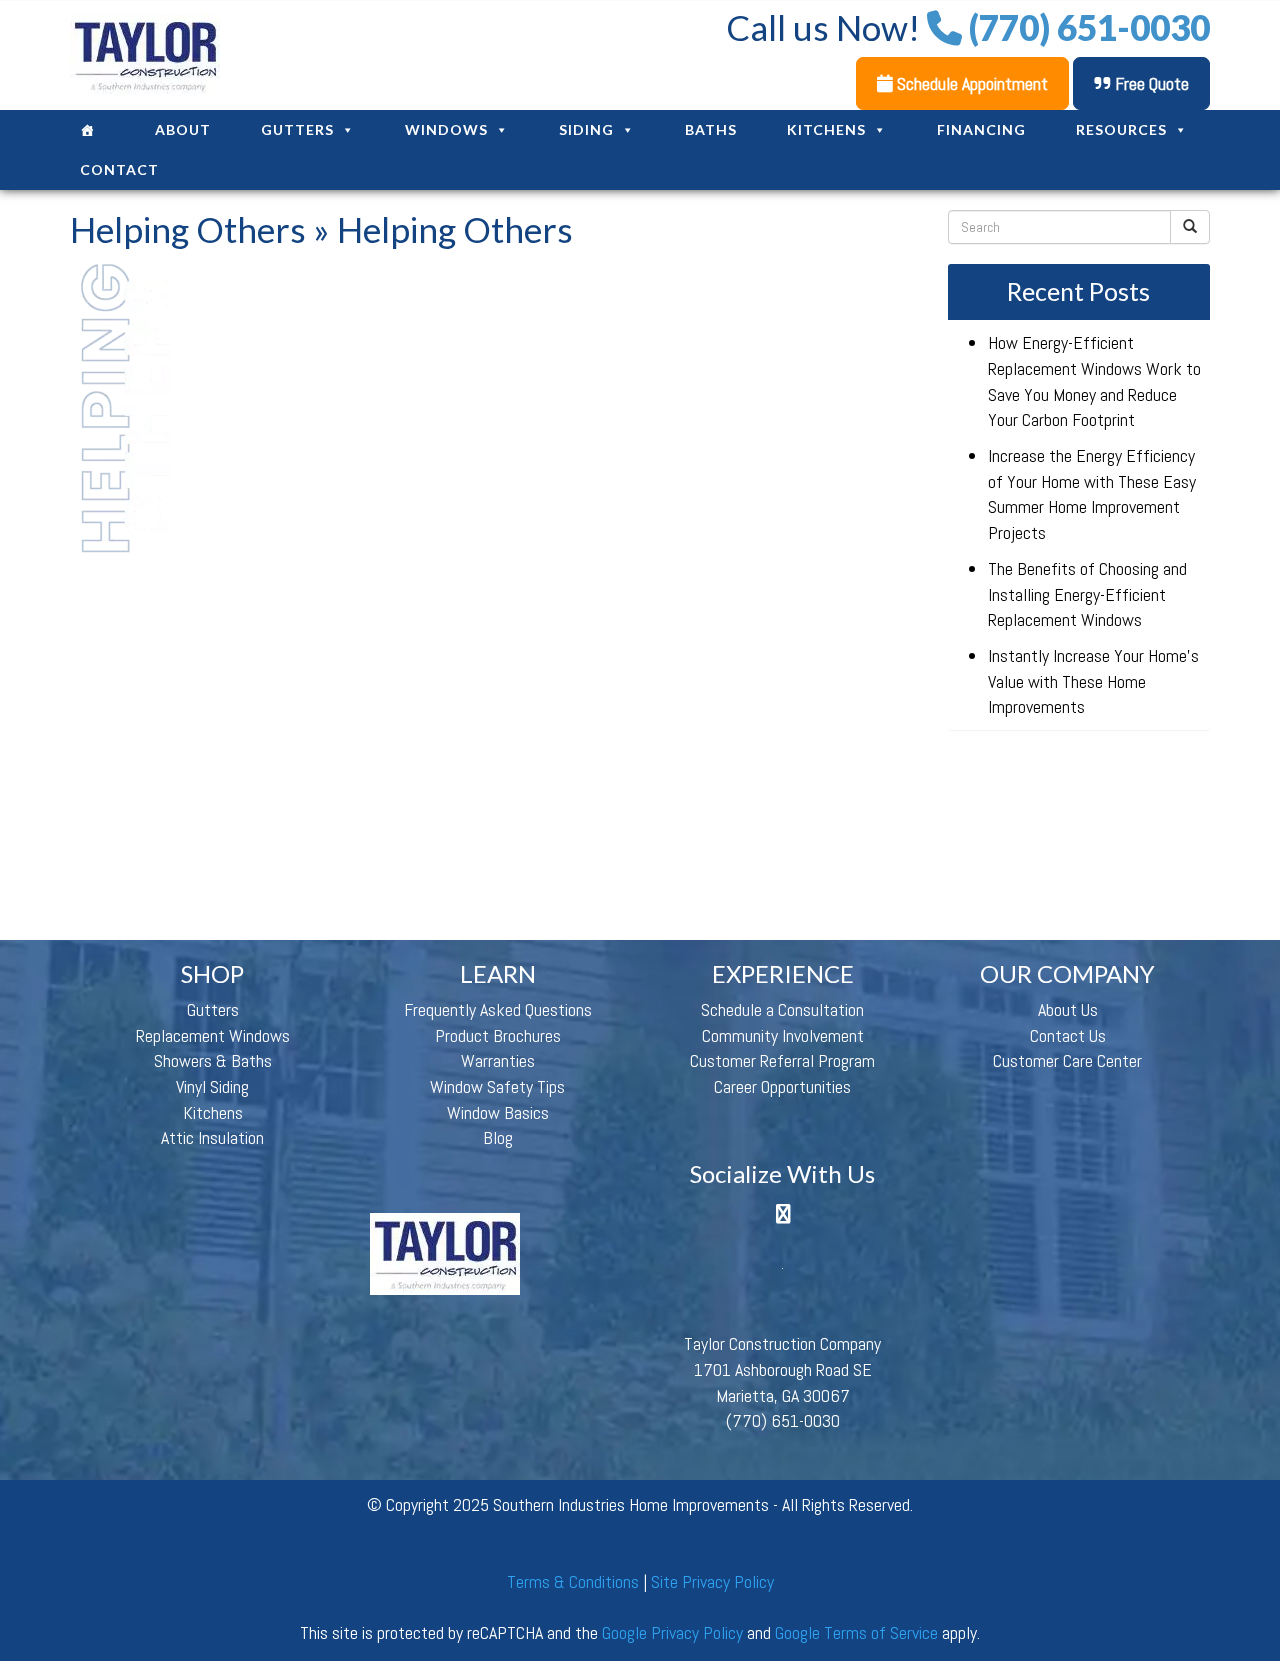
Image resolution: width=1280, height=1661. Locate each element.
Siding (586, 129)
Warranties (498, 1060)
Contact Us (1068, 1035)
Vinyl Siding (212, 1086)
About (183, 129)
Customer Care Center (1067, 1060)
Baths (711, 129)
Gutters (297, 129)
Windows (446, 129)
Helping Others (188, 229)
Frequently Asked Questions (498, 1009)
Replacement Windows (213, 1035)
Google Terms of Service (856, 1632)
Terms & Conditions (573, 1581)
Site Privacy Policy (712, 1581)
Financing (981, 129)
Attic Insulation (212, 1137)
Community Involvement (783, 1035)
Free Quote (1150, 83)
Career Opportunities (782, 1086)
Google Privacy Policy (672, 1632)
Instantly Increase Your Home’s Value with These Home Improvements (1093, 681)
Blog (498, 1137)
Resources (1121, 129)
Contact (119, 169)
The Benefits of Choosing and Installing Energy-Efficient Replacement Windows (1087, 594)
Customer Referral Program (782, 1060)
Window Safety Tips (497, 1086)
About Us (1068, 1009)
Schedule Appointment (970, 83)
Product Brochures (498, 1035)
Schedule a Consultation (782, 1009)
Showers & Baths (213, 1060)
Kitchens (826, 129)
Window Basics (498, 1112)
